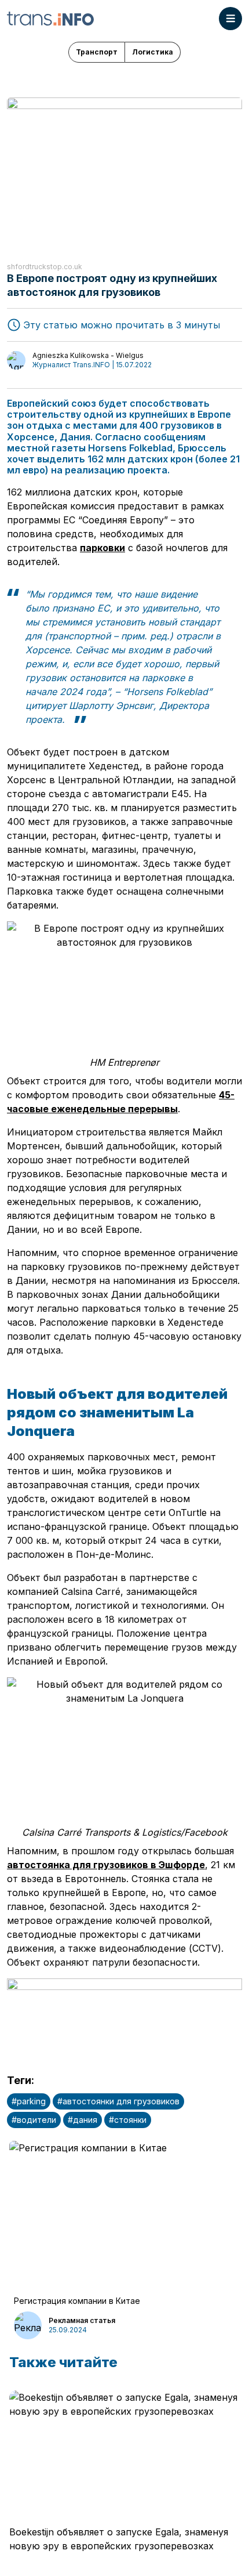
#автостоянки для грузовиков (118, 2101)
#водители (34, 2120)
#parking (29, 2101)
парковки (102, 548)
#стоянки (128, 2120)
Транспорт (97, 52)
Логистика (153, 52)
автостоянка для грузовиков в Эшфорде (106, 1865)
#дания (83, 2120)
